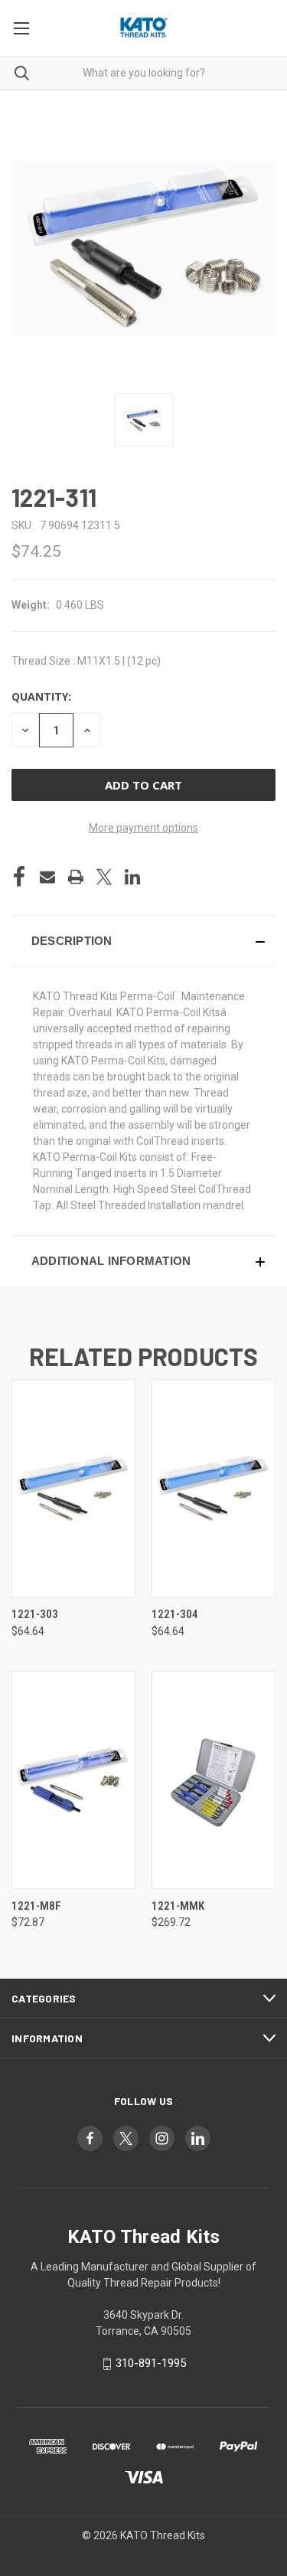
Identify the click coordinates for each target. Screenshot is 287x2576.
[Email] (47, 877)
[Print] (76, 877)
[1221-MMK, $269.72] (214, 1780)
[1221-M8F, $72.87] (73, 1780)
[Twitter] (104, 877)
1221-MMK (178, 1906)
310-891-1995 (151, 2363)
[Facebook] (19, 877)
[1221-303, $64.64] (73, 1488)
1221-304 (175, 1614)
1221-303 (35, 1614)
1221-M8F (36, 1906)
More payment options (143, 828)
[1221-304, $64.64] (214, 1488)
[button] (143, 941)
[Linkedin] (132, 877)
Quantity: (41, 696)
